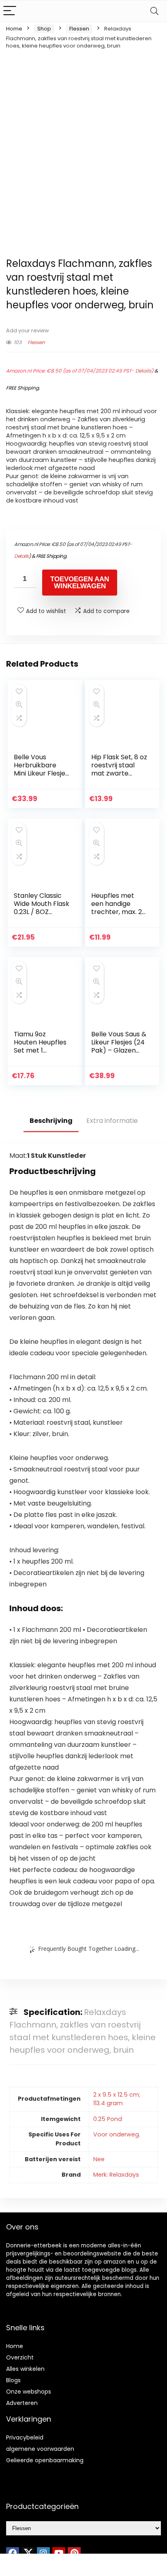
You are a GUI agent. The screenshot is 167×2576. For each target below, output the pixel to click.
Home (14, 29)
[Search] (154, 11)
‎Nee (99, 2159)
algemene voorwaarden (40, 2449)
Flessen (79, 29)
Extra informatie (112, 1121)
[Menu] (10, 11)
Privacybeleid (25, 2437)
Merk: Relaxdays (116, 2175)
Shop (44, 29)
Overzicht (20, 2357)
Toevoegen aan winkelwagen (80, 583)
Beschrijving (51, 1121)
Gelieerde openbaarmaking (45, 2460)
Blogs (13, 2380)
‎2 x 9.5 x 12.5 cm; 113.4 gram (117, 2099)
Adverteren (22, 2403)
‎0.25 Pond (108, 2119)
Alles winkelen (25, 2369)
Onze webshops (29, 2392)
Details (143, 371)
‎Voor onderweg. (117, 2134)
